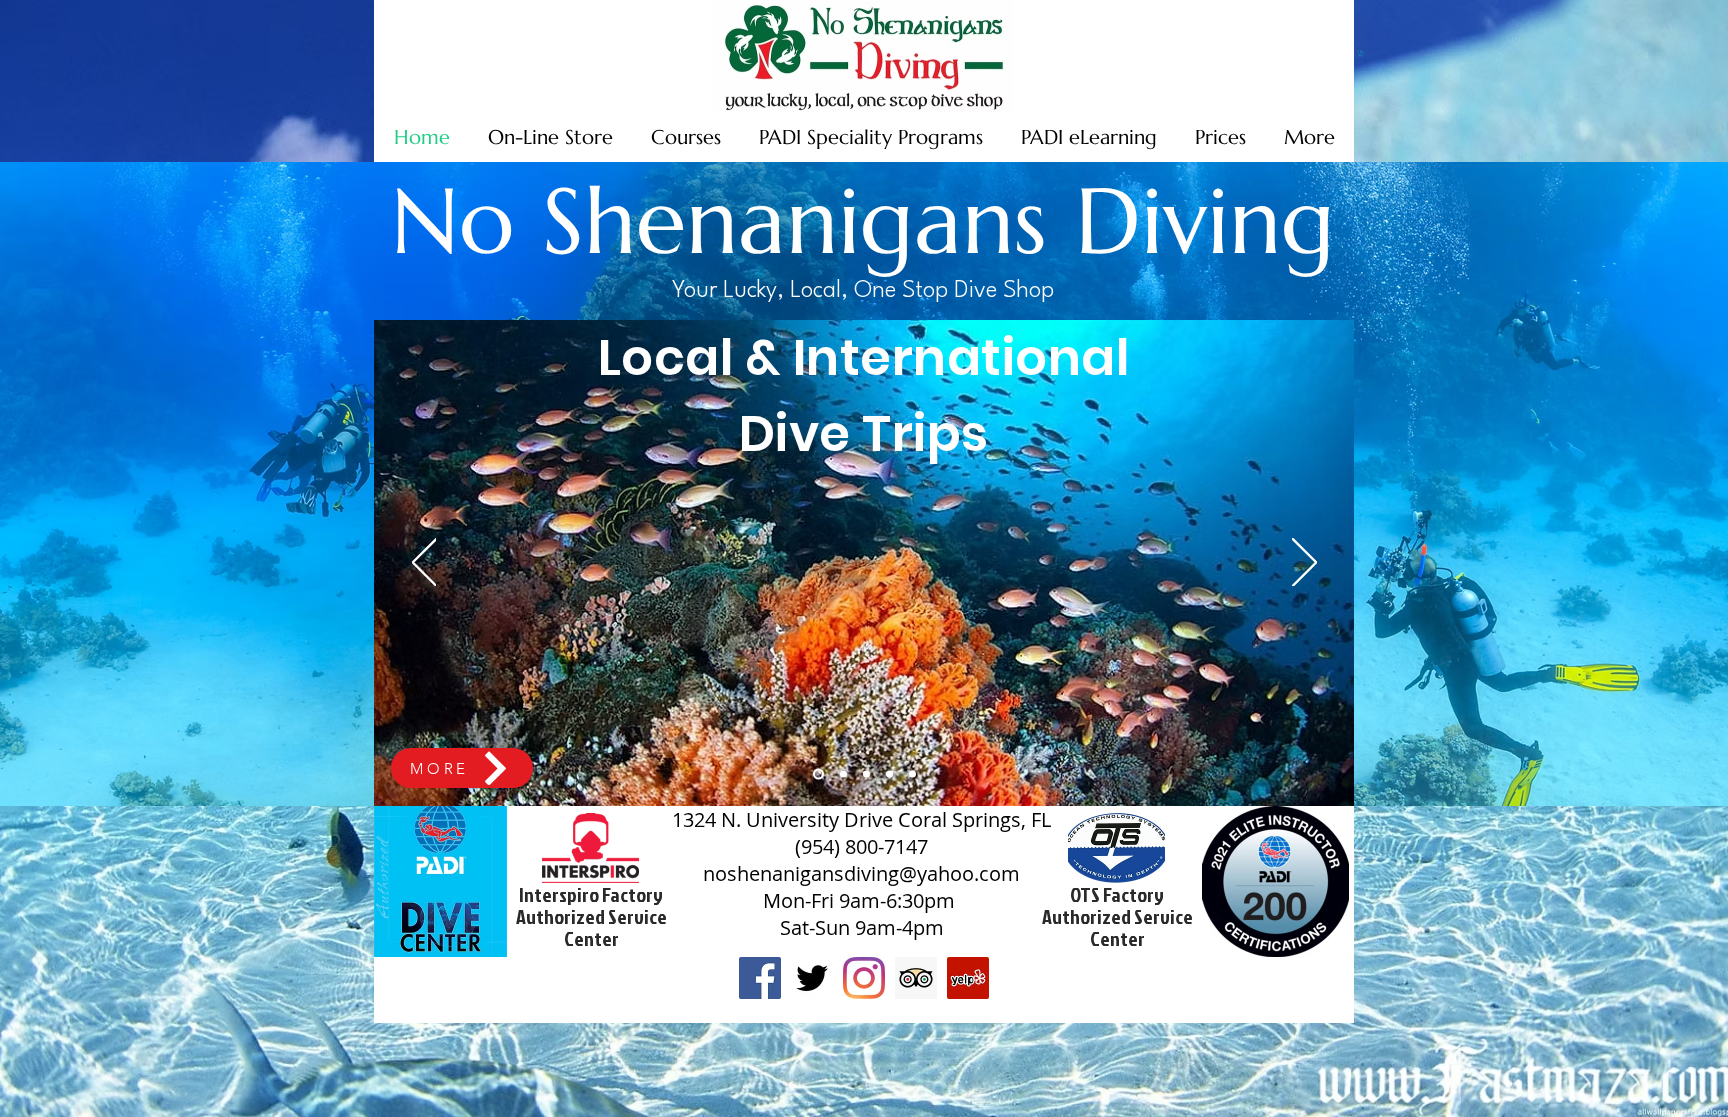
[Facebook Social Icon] (760, 978)
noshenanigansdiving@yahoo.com (861, 873)
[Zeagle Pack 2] (889, 774)
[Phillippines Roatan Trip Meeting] (818, 774)
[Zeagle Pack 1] (866, 774)
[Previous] (424, 564)
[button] (1361, 53)
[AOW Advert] (912, 774)
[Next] (1304, 564)
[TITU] (843, 774)
